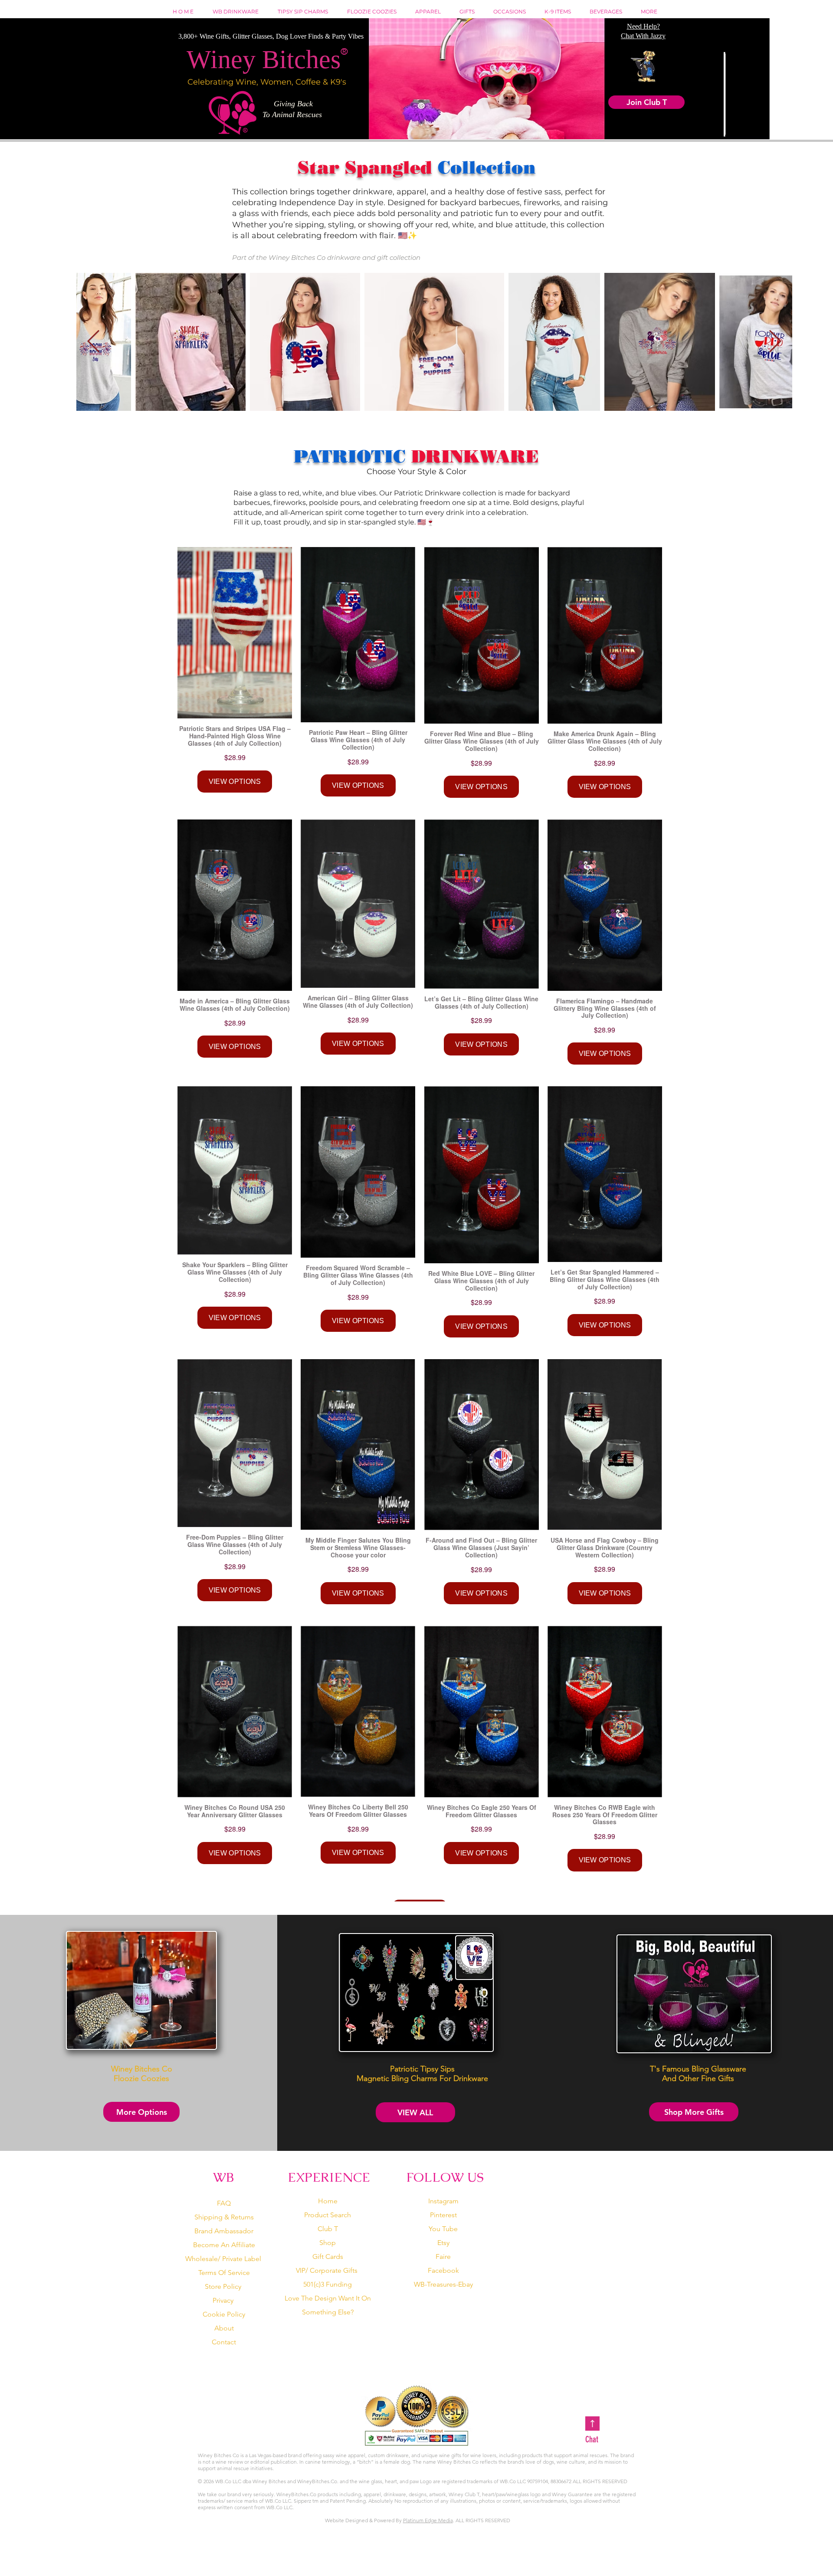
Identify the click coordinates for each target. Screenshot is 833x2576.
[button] (470, 11)
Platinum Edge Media (428, 2520)
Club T (328, 2229)
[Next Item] (775, 342)
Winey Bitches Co (297, 257)
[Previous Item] (93, 342)
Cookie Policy (224, 2314)
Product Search (328, 2215)
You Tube (443, 2229)
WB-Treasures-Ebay (443, 2284)
